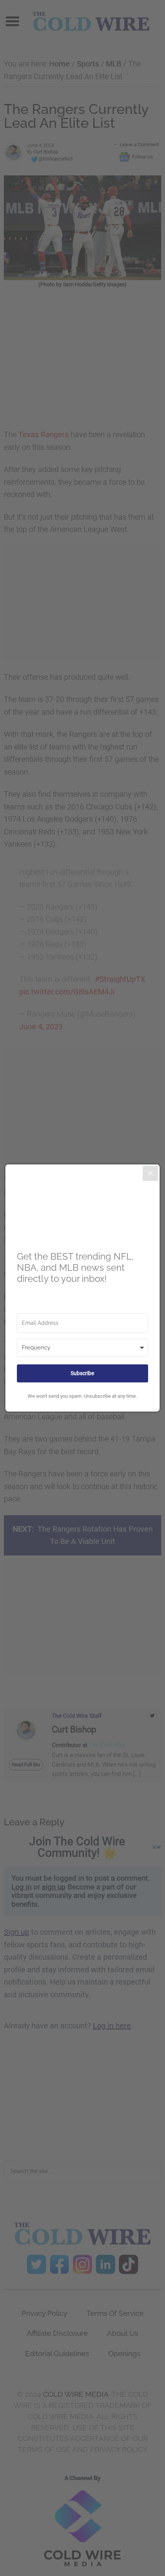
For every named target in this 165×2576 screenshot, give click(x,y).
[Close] (150, 1173)
